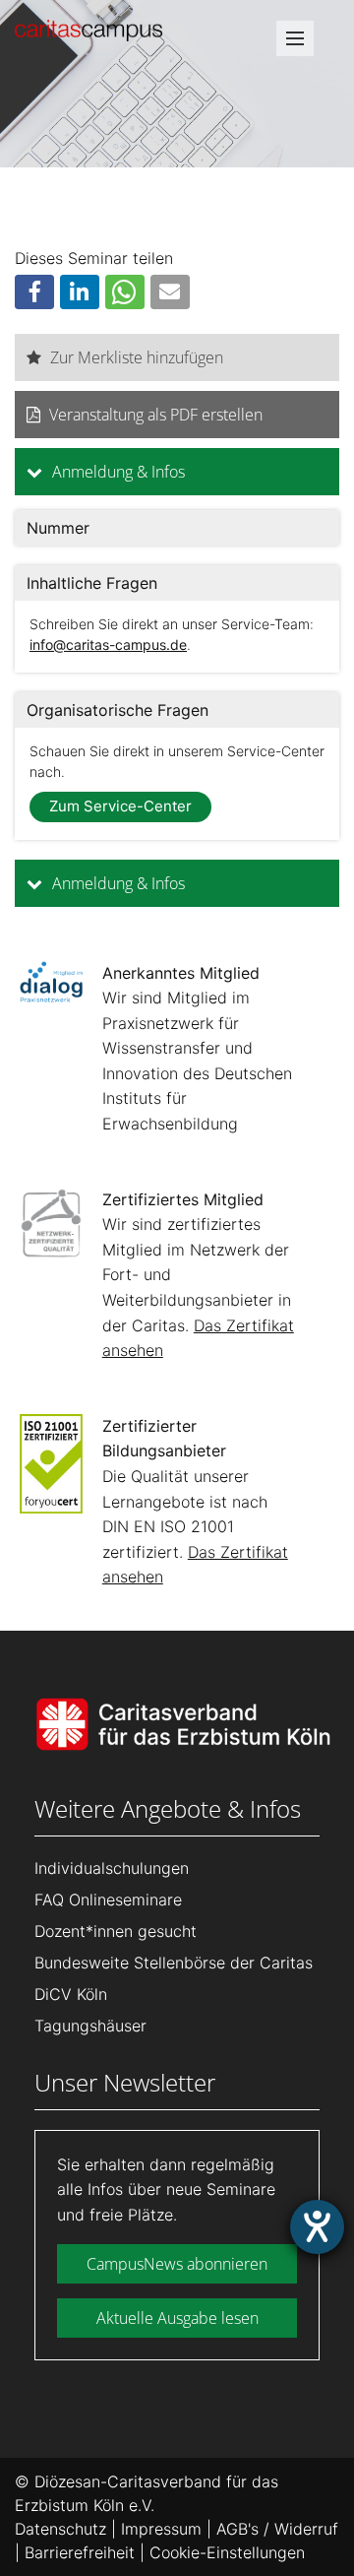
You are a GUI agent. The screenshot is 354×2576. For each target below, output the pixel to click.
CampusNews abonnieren (177, 2264)
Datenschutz (60, 2529)
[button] (34, 292)
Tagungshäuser (90, 2026)
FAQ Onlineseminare (108, 1900)
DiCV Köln (71, 1994)
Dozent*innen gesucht (116, 1931)
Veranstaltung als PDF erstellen (156, 415)
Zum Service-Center (120, 806)
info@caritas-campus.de (108, 644)
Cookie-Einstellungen (227, 2552)
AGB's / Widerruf (277, 2529)
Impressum (161, 2529)
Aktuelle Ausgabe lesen (177, 2318)
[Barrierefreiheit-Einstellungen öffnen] (317, 2227)
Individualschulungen (112, 1868)
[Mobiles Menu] (295, 44)
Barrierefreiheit (80, 2552)
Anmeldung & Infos (117, 472)
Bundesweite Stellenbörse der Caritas (174, 1963)
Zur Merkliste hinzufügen (137, 357)
